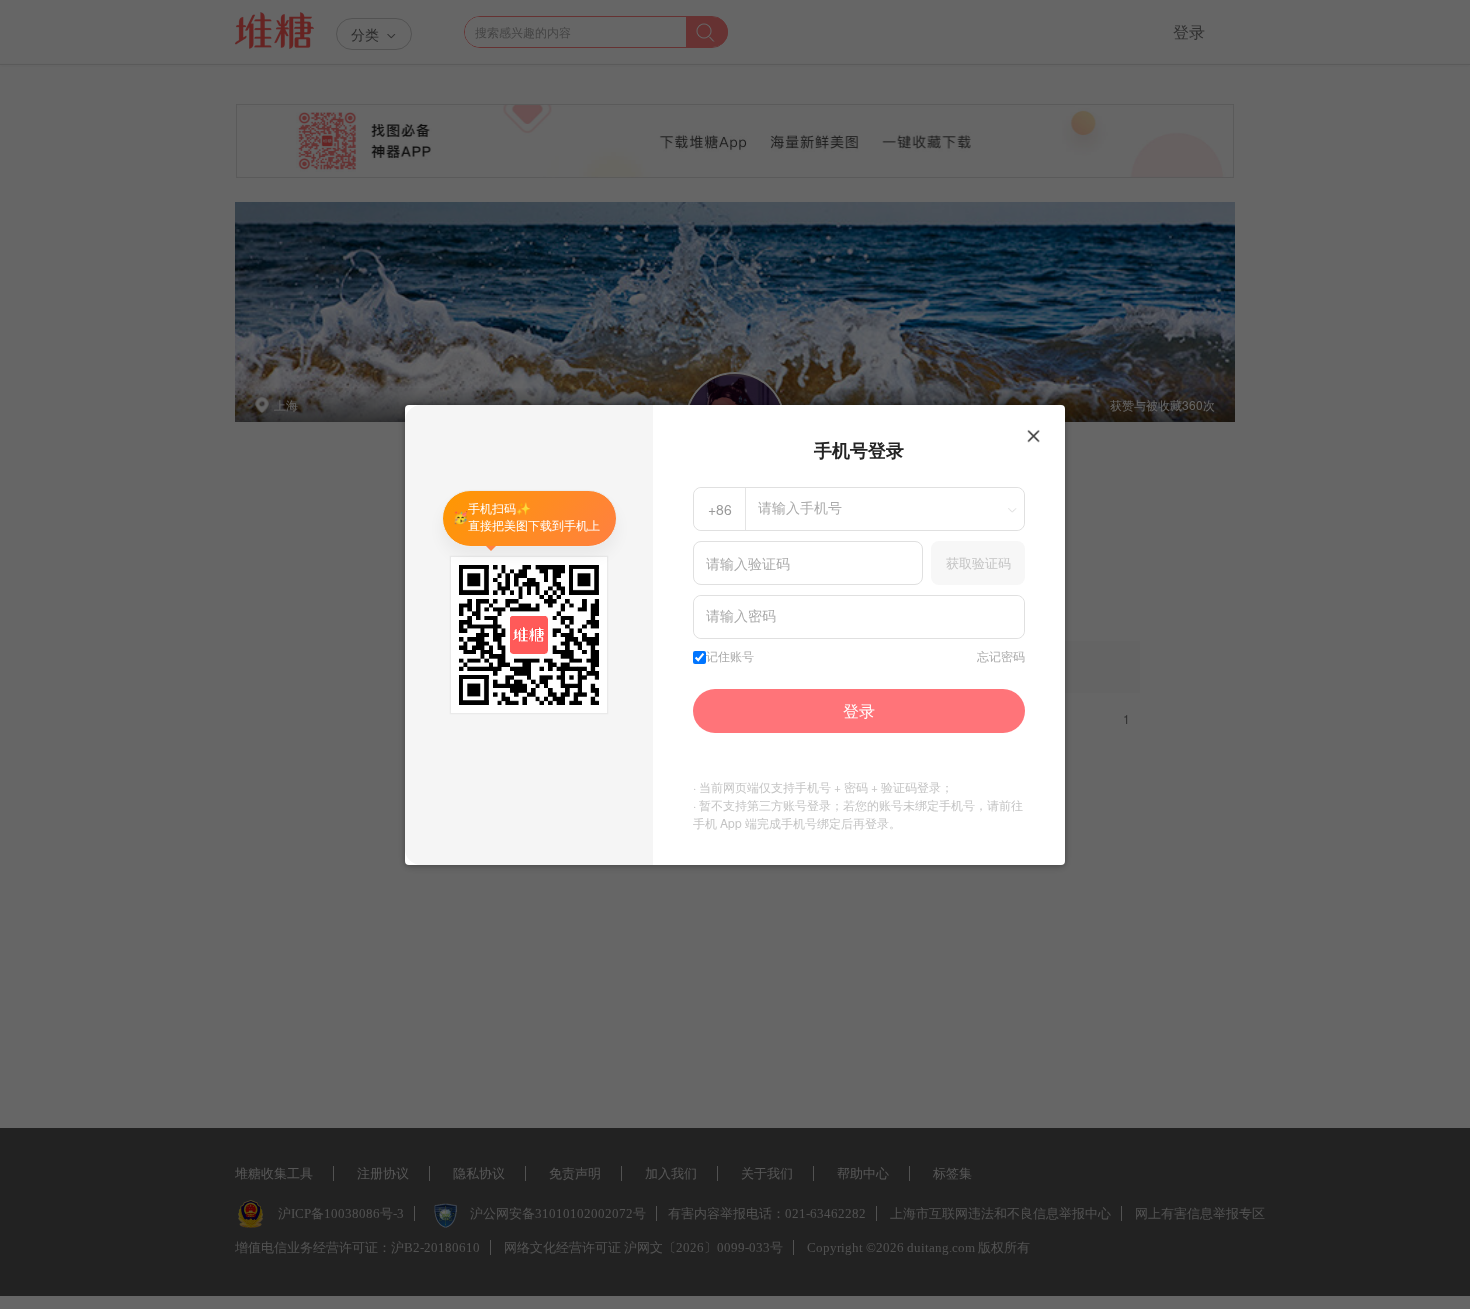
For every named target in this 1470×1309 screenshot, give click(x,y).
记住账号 (730, 657)
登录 (859, 710)
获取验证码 (978, 562)
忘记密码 (1001, 657)
